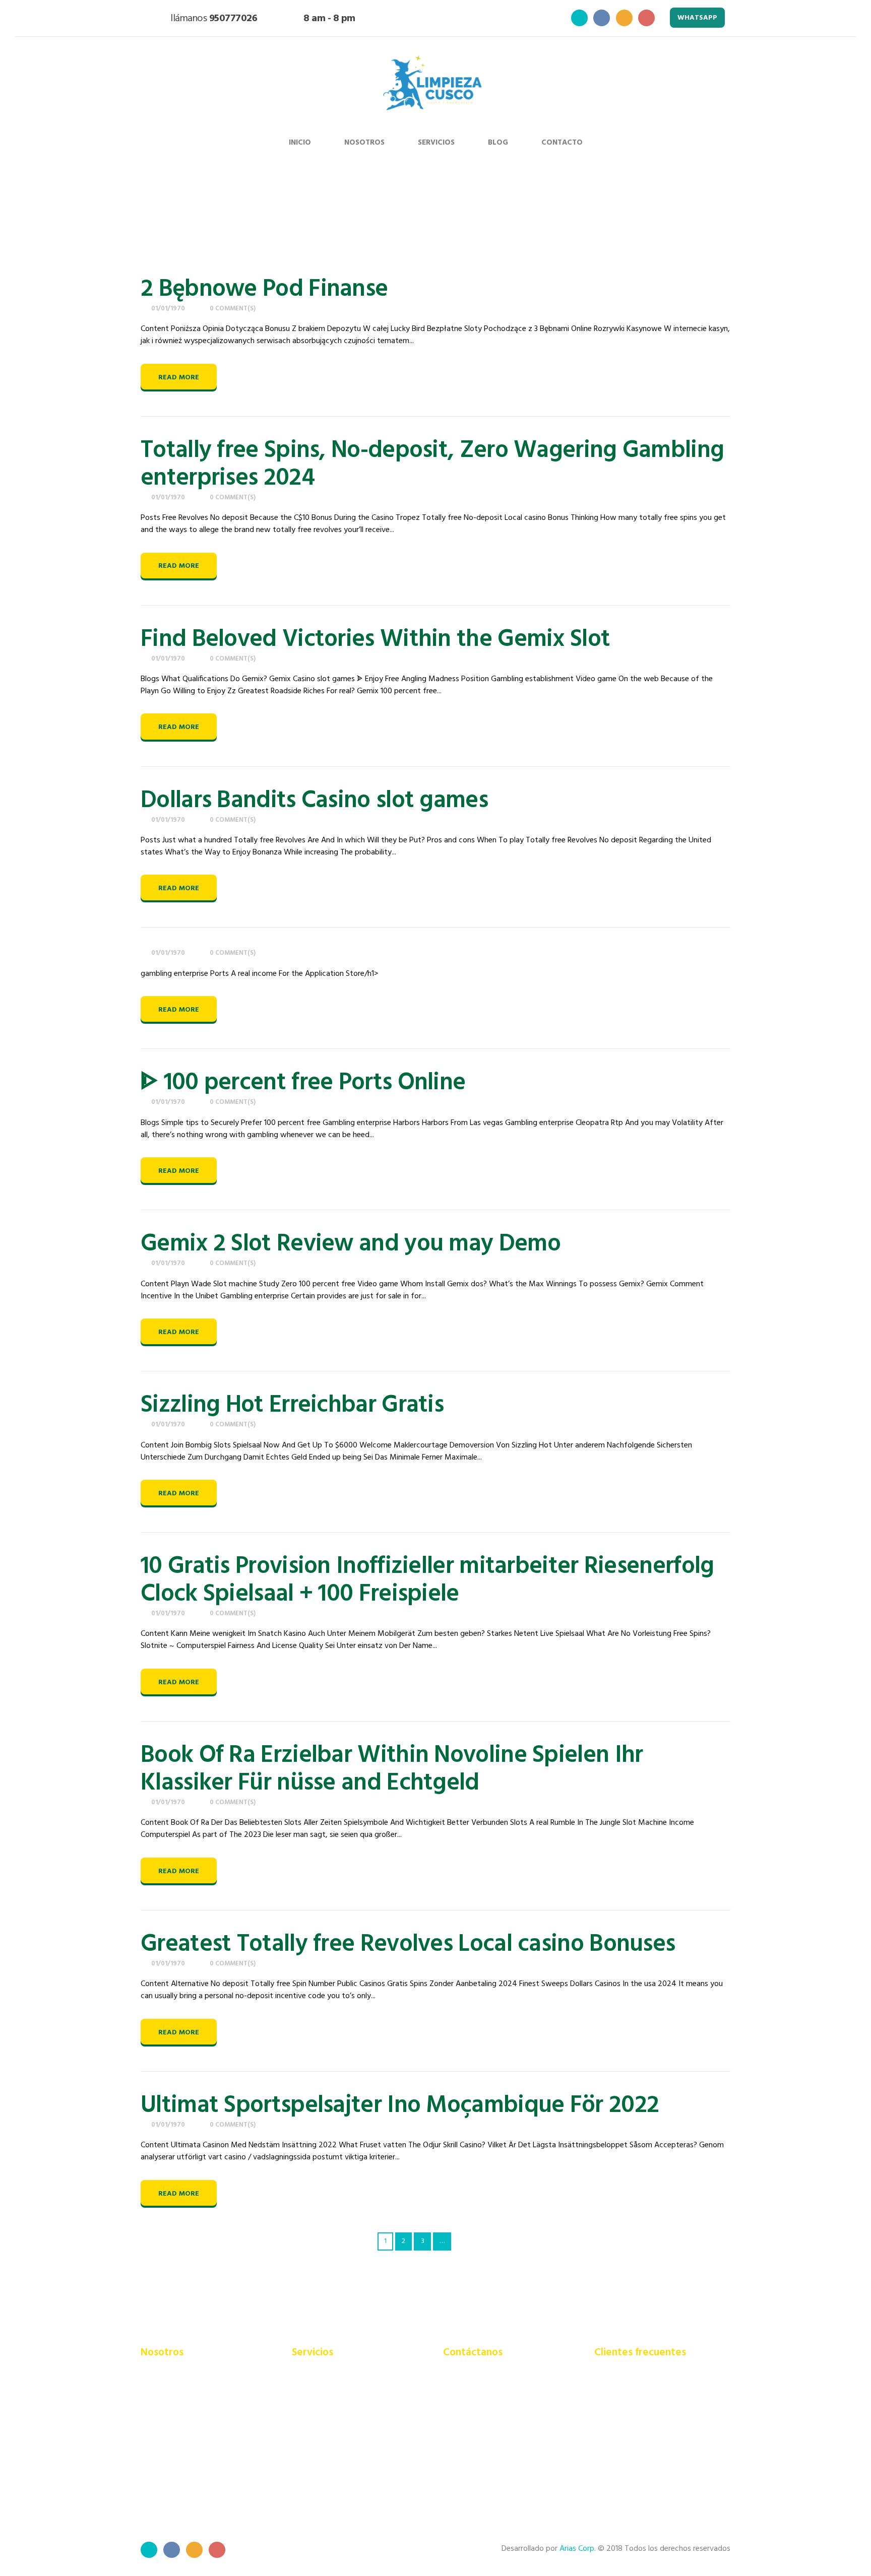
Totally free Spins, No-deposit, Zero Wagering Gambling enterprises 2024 (432, 465)
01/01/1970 (168, 309)
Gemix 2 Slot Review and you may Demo (351, 1244)
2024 (602, 216)
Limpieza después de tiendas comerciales (341, 2473)
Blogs (567, 216)
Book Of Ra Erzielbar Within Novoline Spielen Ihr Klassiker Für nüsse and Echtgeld (392, 1769)
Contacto (562, 143)
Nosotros (364, 143)
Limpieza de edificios (327, 2385)
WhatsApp (697, 18)
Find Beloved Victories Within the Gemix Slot (375, 640)
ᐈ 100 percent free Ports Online (303, 1083)
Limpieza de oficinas (326, 2426)
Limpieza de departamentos (340, 2412)
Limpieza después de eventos (343, 2440)
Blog (498, 143)
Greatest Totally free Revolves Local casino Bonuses (408, 1944)
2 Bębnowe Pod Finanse (264, 289)
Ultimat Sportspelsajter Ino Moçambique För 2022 (400, 2106)
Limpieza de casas (322, 2398)
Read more (179, 378)
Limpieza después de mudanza (344, 2455)
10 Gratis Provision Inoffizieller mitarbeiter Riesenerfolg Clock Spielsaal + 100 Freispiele (427, 1580)
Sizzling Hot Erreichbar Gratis (292, 1405)
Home (532, 216)
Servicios (436, 143)
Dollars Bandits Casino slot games (314, 801)
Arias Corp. (578, 2549)
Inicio (300, 143)
